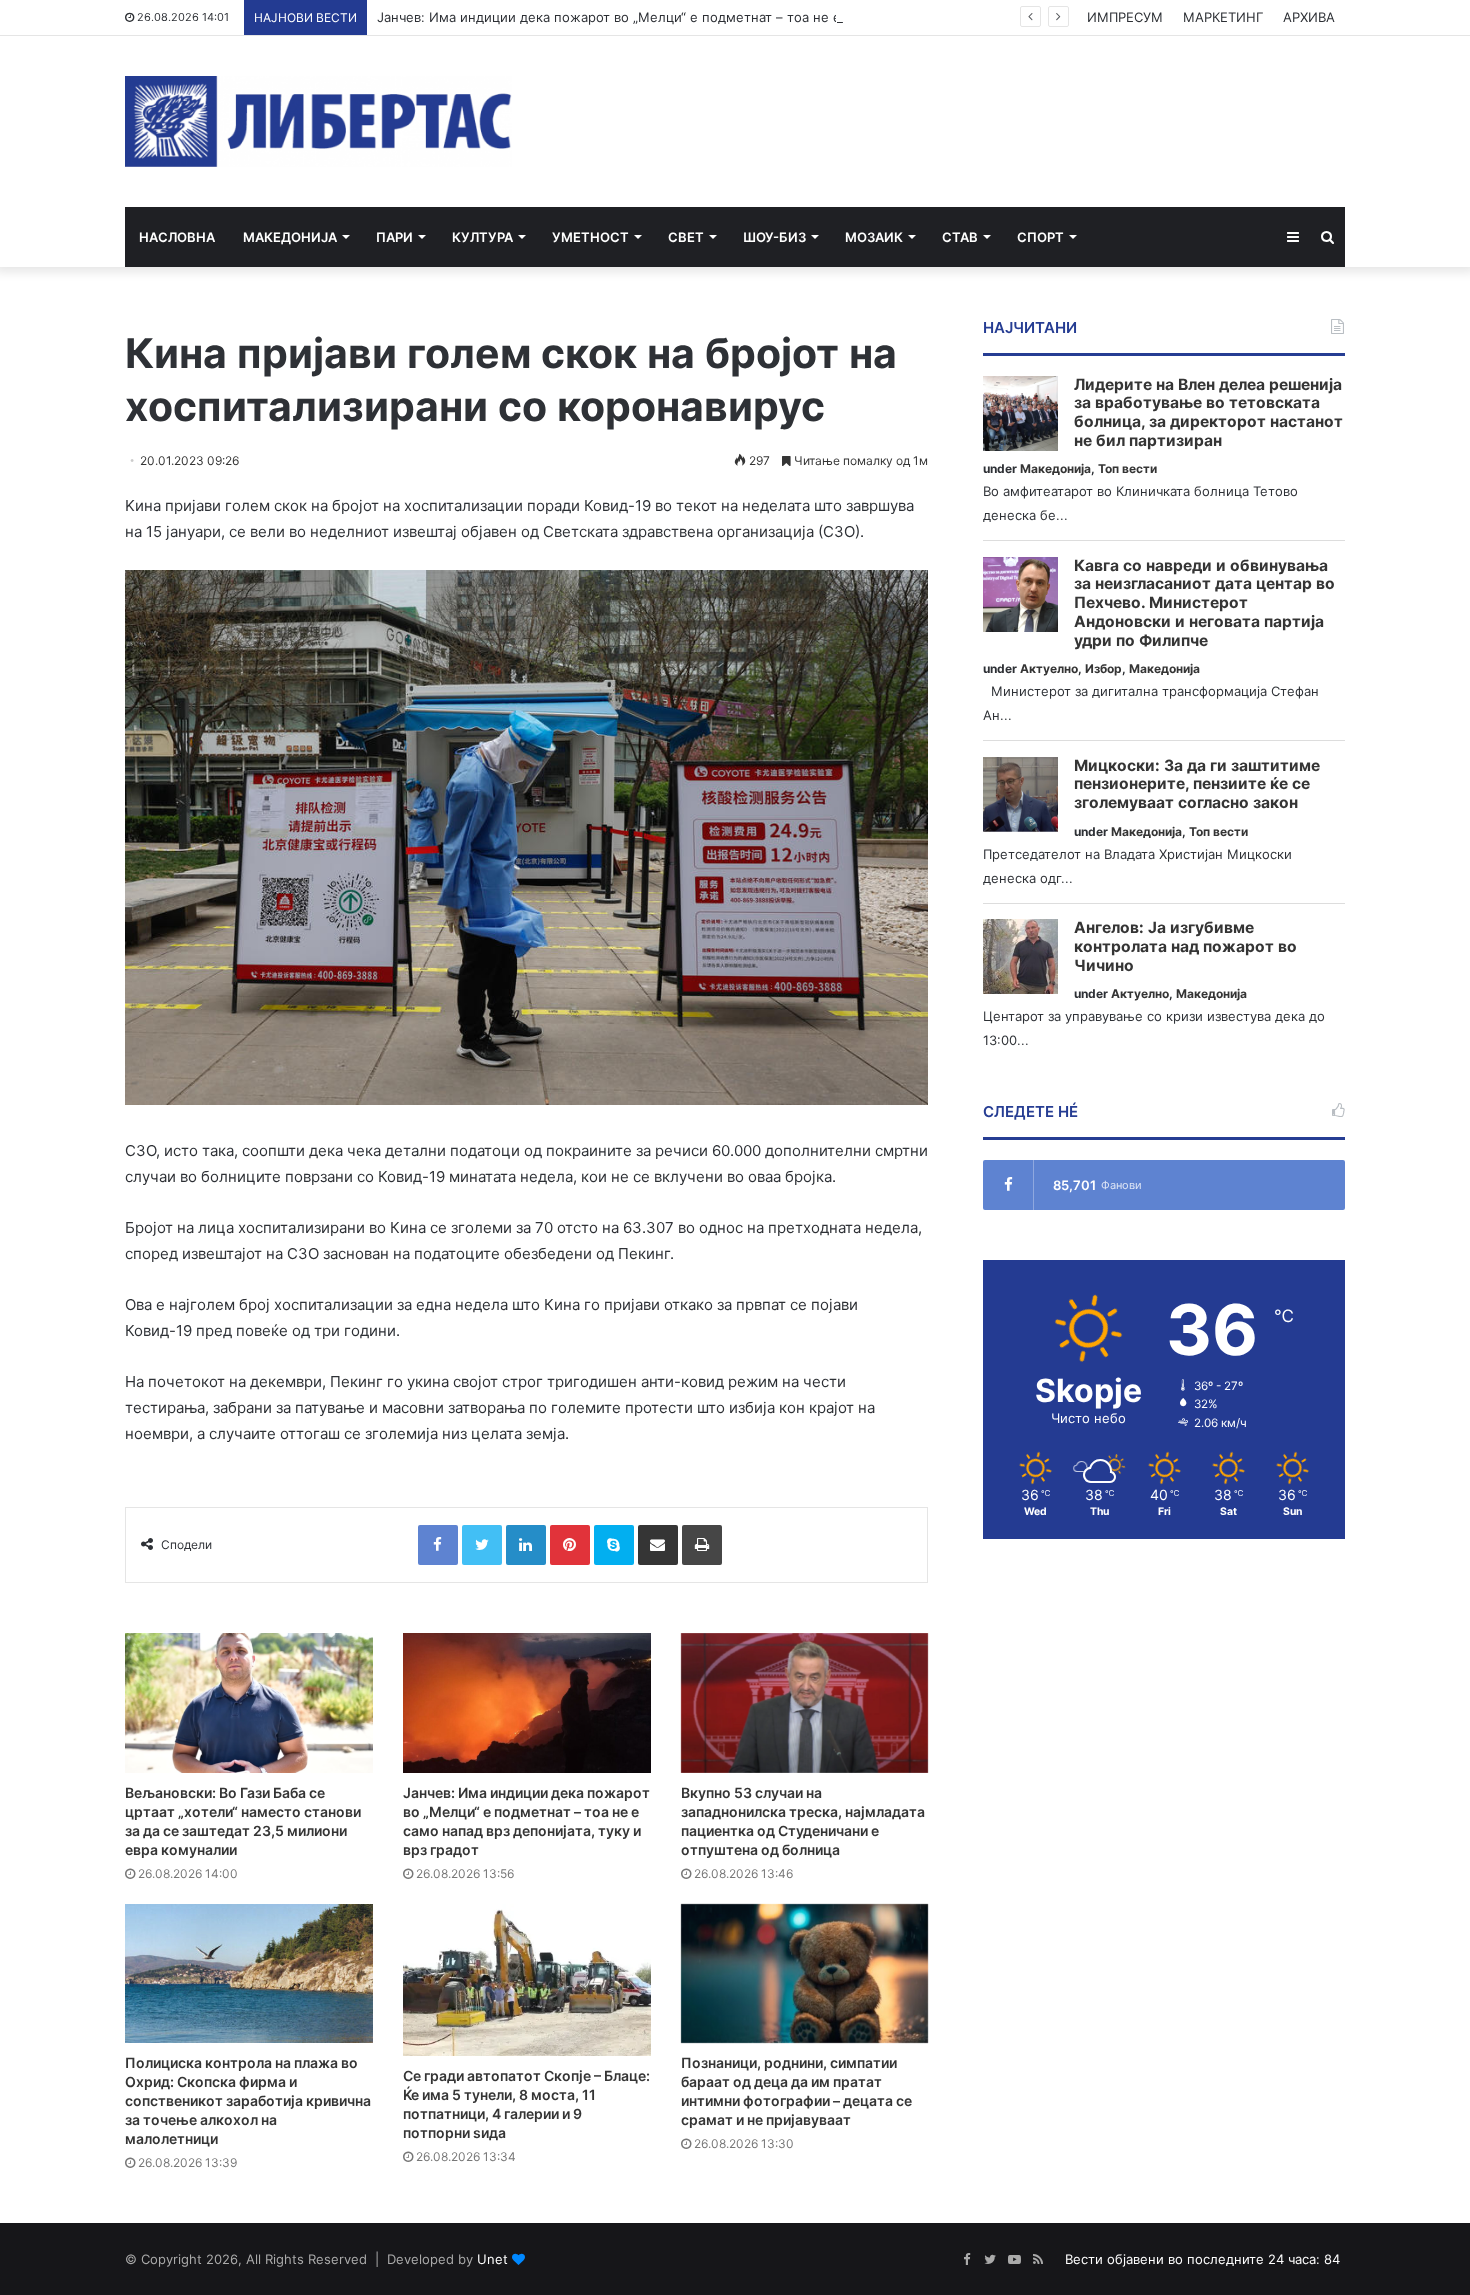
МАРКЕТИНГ (1223, 17)
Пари (394, 237)
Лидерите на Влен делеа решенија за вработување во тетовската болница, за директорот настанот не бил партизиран (1208, 413)
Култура (482, 237)
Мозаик (874, 237)
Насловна (177, 237)
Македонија (290, 237)
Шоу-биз (774, 237)
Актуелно (1049, 668)
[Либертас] (318, 121)
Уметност (590, 237)
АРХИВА (1309, 17)
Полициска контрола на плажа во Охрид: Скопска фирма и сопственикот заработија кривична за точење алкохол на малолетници (248, 2100)
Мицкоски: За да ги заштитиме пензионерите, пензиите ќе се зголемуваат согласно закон (1197, 784)
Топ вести (1127, 468)
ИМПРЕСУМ (1125, 17)
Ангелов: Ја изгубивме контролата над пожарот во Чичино (1185, 946)
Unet (492, 2259)
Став (960, 237)
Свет (686, 237)
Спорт (1040, 237)
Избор (1103, 668)
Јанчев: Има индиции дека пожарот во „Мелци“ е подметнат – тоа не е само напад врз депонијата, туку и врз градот (758, 17)
